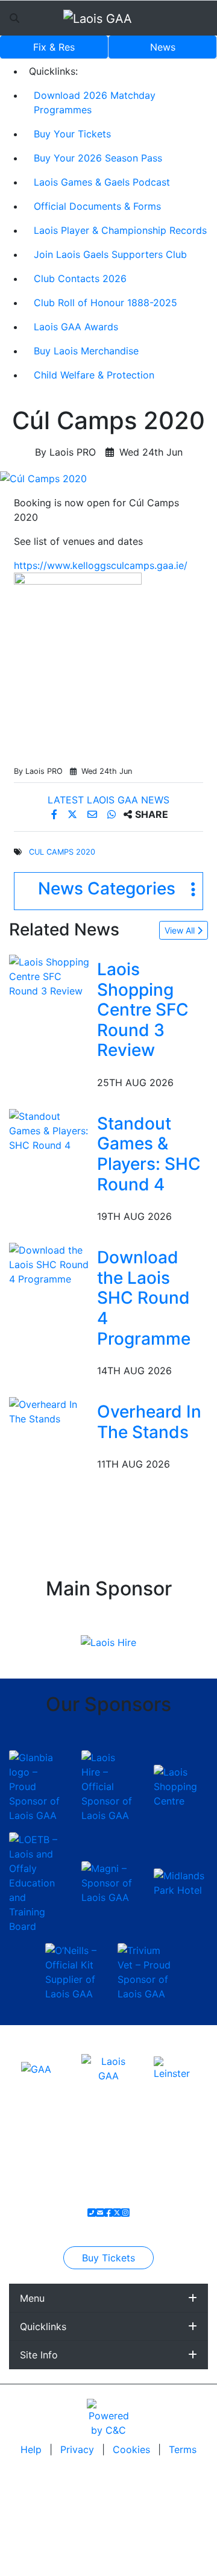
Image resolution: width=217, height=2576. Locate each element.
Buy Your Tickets (72, 134)
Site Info (39, 2355)
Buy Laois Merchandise (86, 351)
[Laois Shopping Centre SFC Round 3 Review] (51, 975)
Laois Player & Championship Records (120, 230)
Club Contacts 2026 (80, 278)
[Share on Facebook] (56, 814)
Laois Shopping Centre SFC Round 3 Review (143, 1010)
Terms (183, 2449)
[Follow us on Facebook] (108, 2213)
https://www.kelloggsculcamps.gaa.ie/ (101, 565)
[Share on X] (74, 814)
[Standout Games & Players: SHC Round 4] (51, 1129)
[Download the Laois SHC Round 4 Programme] (51, 1264)
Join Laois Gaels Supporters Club (110, 254)
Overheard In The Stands (149, 1422)
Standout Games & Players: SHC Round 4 (149, 1154)
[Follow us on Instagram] (125, 2213)
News (163, 47)
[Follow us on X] (117, 2213)
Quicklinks (43, 2326)
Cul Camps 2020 (62, 852)
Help (33, 2449)
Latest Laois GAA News (108, 800)
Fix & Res (54, 47)
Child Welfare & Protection (94, 375)
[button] (108, 891)
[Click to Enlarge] (108, 479)
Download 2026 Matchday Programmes (95, 102)
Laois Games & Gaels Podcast (102, 182)
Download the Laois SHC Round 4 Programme (144, 1298)
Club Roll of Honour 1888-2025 (105, 303)
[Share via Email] (94, 814)
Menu (32, 2298)
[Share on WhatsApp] (113, 814)
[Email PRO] (100, 2213)
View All (181, 930)
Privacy (79, 2449)
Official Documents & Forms (97, 206)
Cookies (131, 2449)
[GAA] (36, 2068)
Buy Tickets (108, 2258)
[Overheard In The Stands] (51, 1411)
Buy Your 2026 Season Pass (98, 158)
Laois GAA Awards (76, 327)
